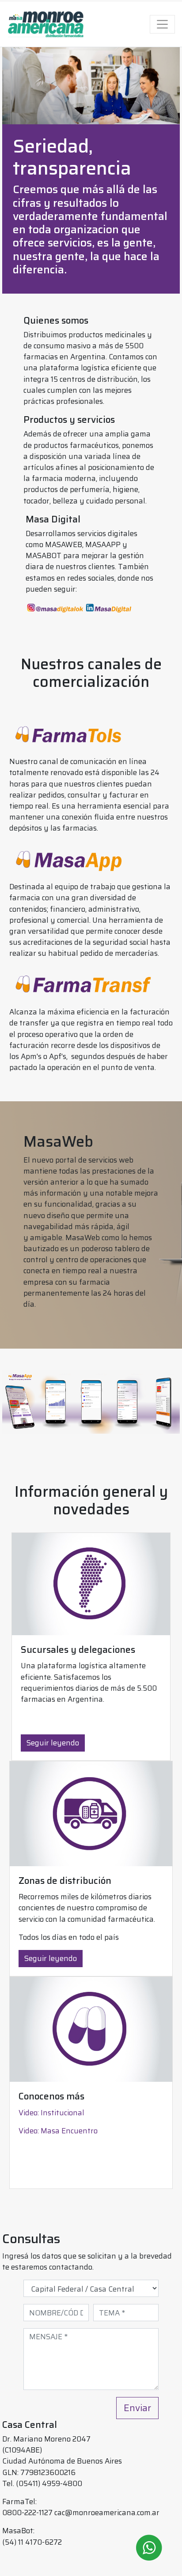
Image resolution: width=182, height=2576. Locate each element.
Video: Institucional (51, 2113)
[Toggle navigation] (163, 24)
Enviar (137, 2408)
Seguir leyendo (53, 1743)
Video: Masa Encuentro (58, 2131)
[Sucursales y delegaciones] (91, 1584)
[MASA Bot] (149, 2548)
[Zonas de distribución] (91, 1814)
